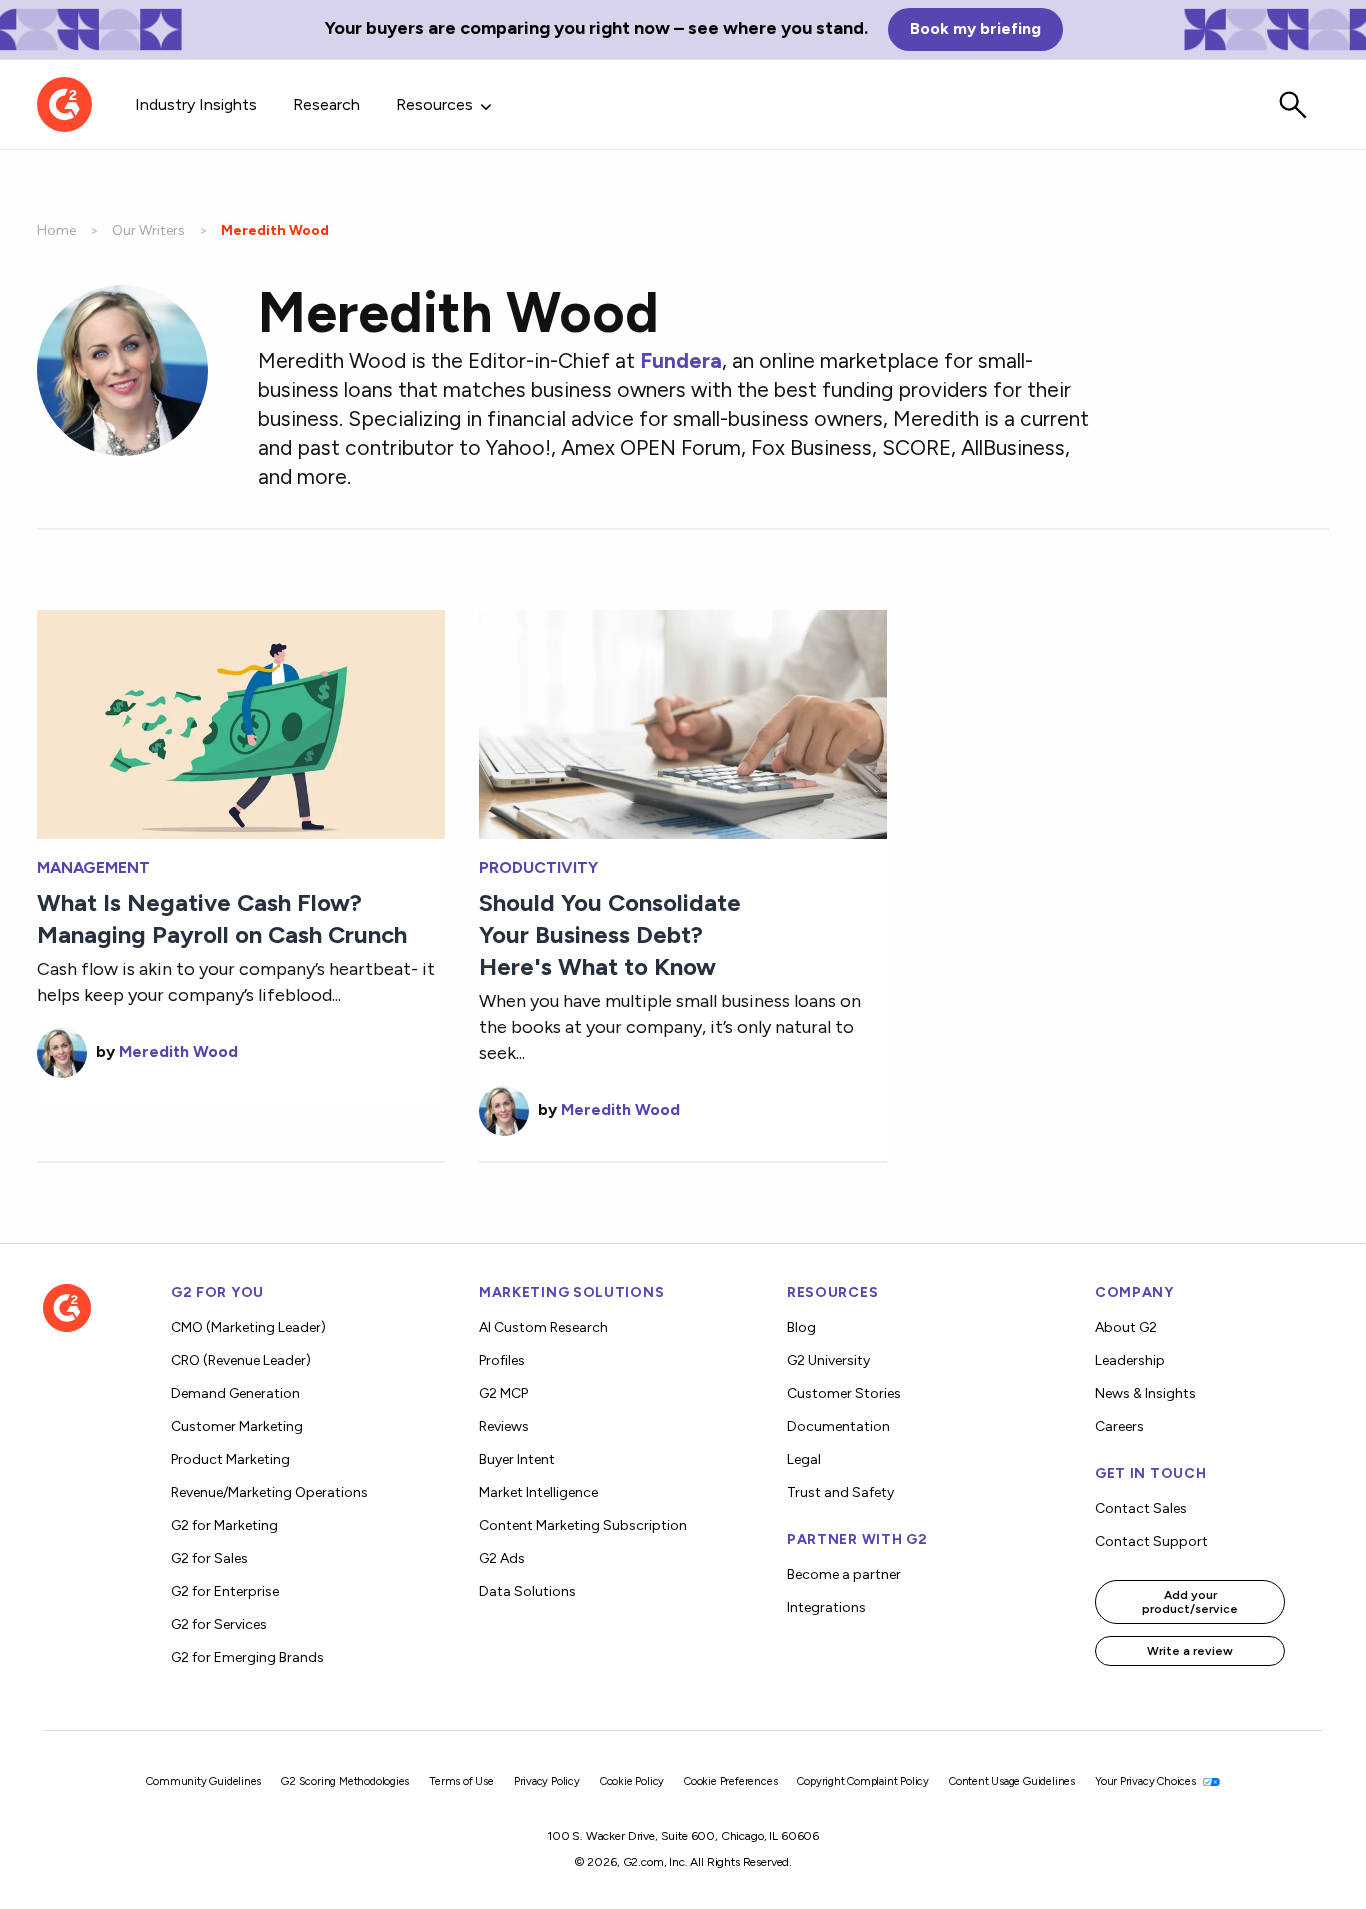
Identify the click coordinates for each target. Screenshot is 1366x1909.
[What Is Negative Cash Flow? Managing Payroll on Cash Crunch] (241, 722)
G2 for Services (219, 1624)
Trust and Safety (840, 1492)
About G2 (1126, 1327)
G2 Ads (502, 1558)
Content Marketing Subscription (583, 1525)
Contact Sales (1141, 1508)
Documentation (838, 1426)
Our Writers (148, 230)
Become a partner (844, 1574)
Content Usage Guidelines (1012, 1781)
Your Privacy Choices (1147, 1781)
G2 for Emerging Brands (247, 1657)
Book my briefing (975, 28)
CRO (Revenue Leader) (241, 1360)
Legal (804, 1459)
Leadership (1130, 1360)
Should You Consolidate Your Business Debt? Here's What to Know (610, 934)
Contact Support (1151, 1541)
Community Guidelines (203, 1781)
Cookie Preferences (730, 1781)
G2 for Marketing (224, 1525)
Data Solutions (527, 1591)
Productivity (538, 868)
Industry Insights (196, 104)
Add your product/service (1190, 1602)
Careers (1119, 1426)
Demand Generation (235, 1393)
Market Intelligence (538, 1492)
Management (93, 868)
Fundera (681, 360)
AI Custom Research (543, 1327)
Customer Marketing (237, 1426)
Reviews (504, 1426)
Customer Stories (844, 1393)
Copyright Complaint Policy (863, 1781)
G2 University (828, 1360)
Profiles (502, 1360)
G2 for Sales (209, 1558)
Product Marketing (230, 1459)
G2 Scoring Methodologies (345, 1781)
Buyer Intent (517, 1459)
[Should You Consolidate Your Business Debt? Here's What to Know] (683, 722)
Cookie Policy (632, 1781)
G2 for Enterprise (225, 1591)
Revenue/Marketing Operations (269, 1492)
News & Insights (1145, 1393)
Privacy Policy (547, 1781)
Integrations (826, 1607)
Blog (801, 1327)
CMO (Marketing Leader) (248, 1327)
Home (56, 230)
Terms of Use (461, 1781)
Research (326, 104)
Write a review (1190, 1651)
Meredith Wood (178, 1051)
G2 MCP (503, 1393)
